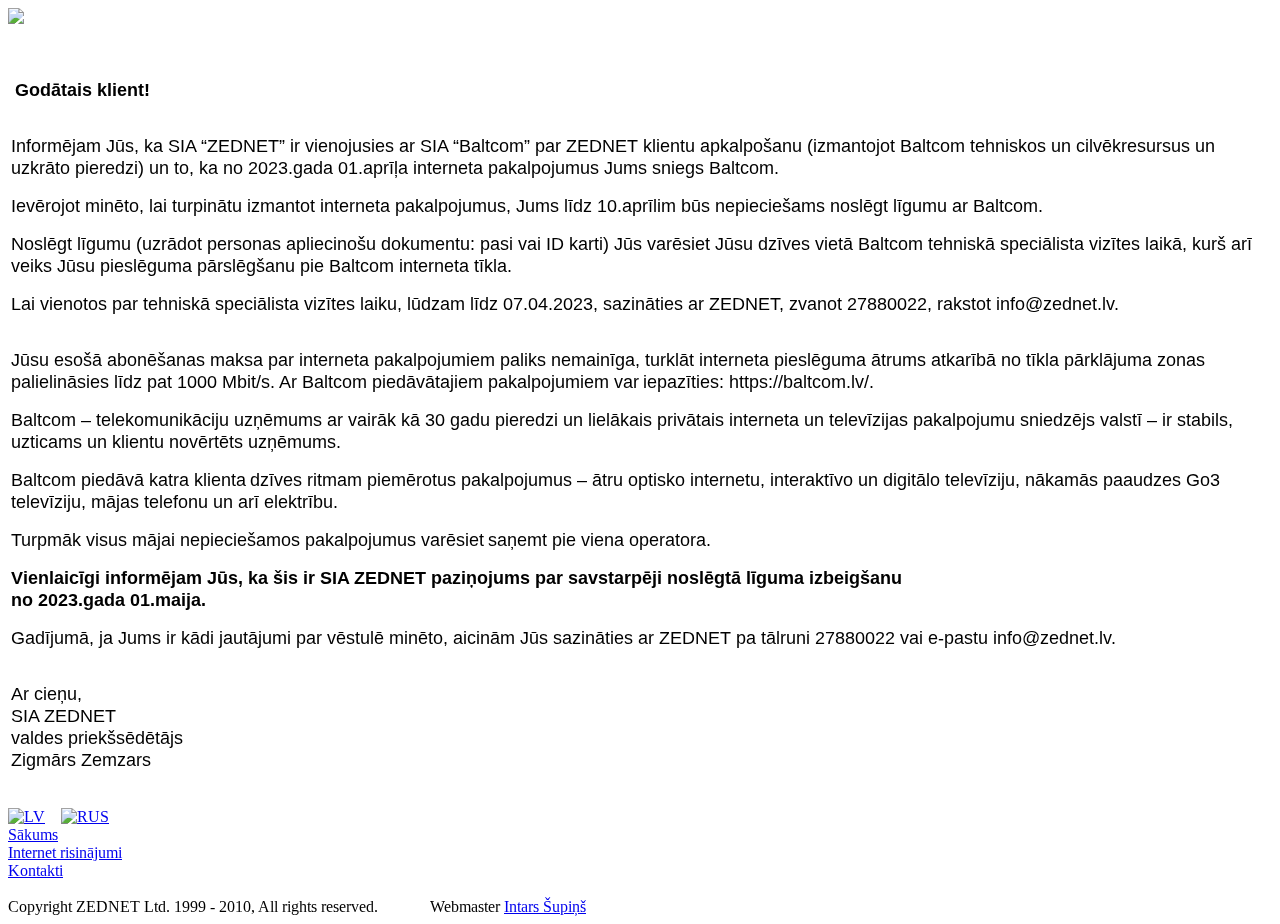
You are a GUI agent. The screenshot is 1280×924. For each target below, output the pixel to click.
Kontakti (35, 870)
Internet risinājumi (65, 852)
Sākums (33, 834)
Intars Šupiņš (545, 906)
